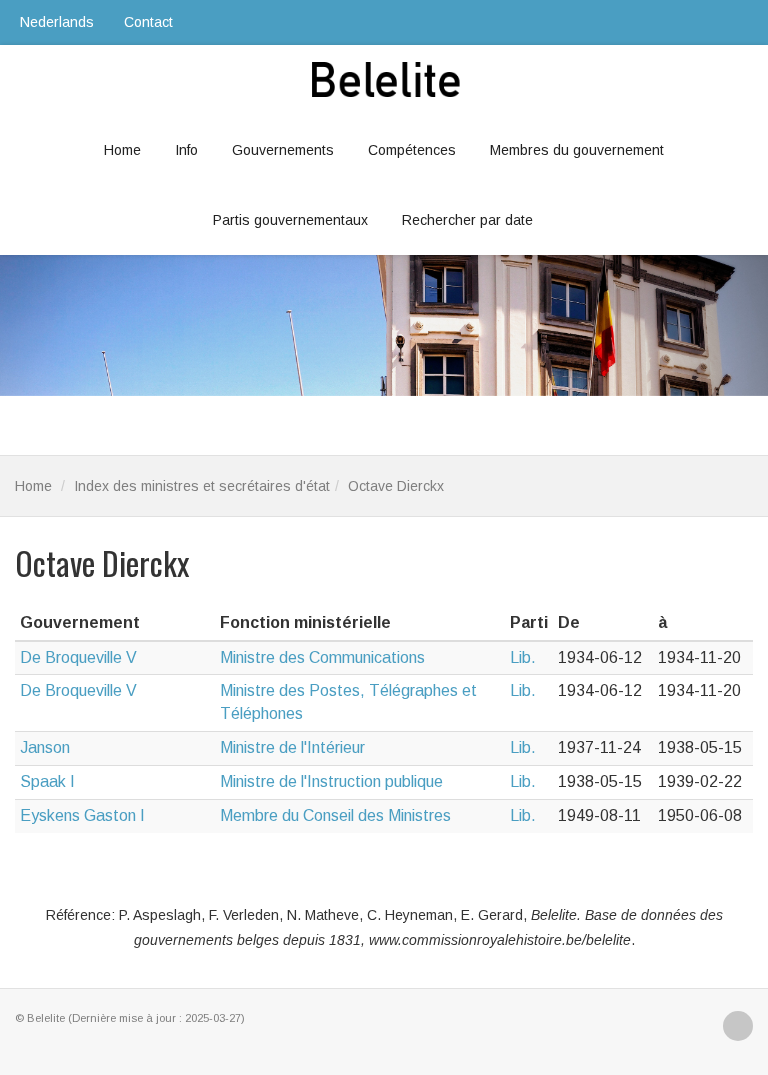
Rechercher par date (467, 220)
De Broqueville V (78, 657)
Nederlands (57, 22)
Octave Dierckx (396, 486)
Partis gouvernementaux (290, 220)
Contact (148, 22)
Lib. (523, 657)
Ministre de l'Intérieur (292, 747)
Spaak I (47, 781)
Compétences (412, 150)
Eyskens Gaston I (82, 815)
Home (122, 150)
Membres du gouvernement (577, 150)
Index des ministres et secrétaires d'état (202, 486)
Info (186, 150)
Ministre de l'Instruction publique (331, 781)
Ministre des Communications (322, 657)
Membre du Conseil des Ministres (335, 815)
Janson (45, 747)
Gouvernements (283, 150)
